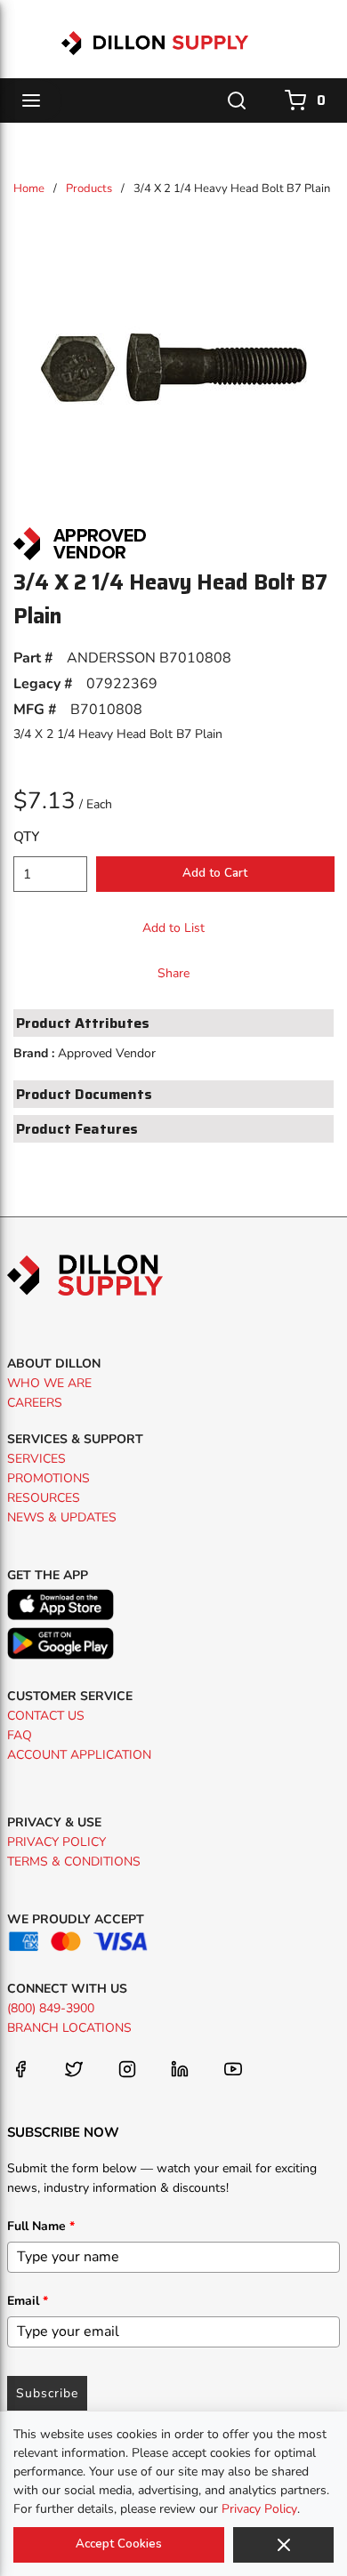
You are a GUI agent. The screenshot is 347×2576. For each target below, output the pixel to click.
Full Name (41, 2226)
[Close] (283, 2545)
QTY (26, 837)
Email (28, 2301)
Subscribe (47, 2393)
